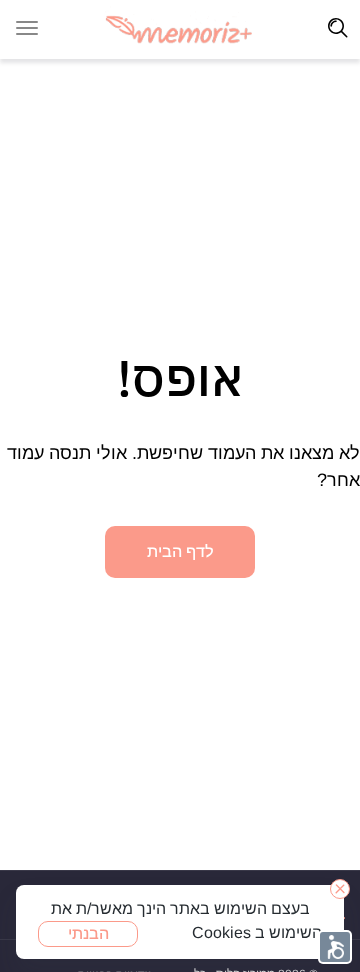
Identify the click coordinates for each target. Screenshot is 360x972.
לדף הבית (180, 551)
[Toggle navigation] (338, 28)
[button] (335, 947)
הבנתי (88, 933)
